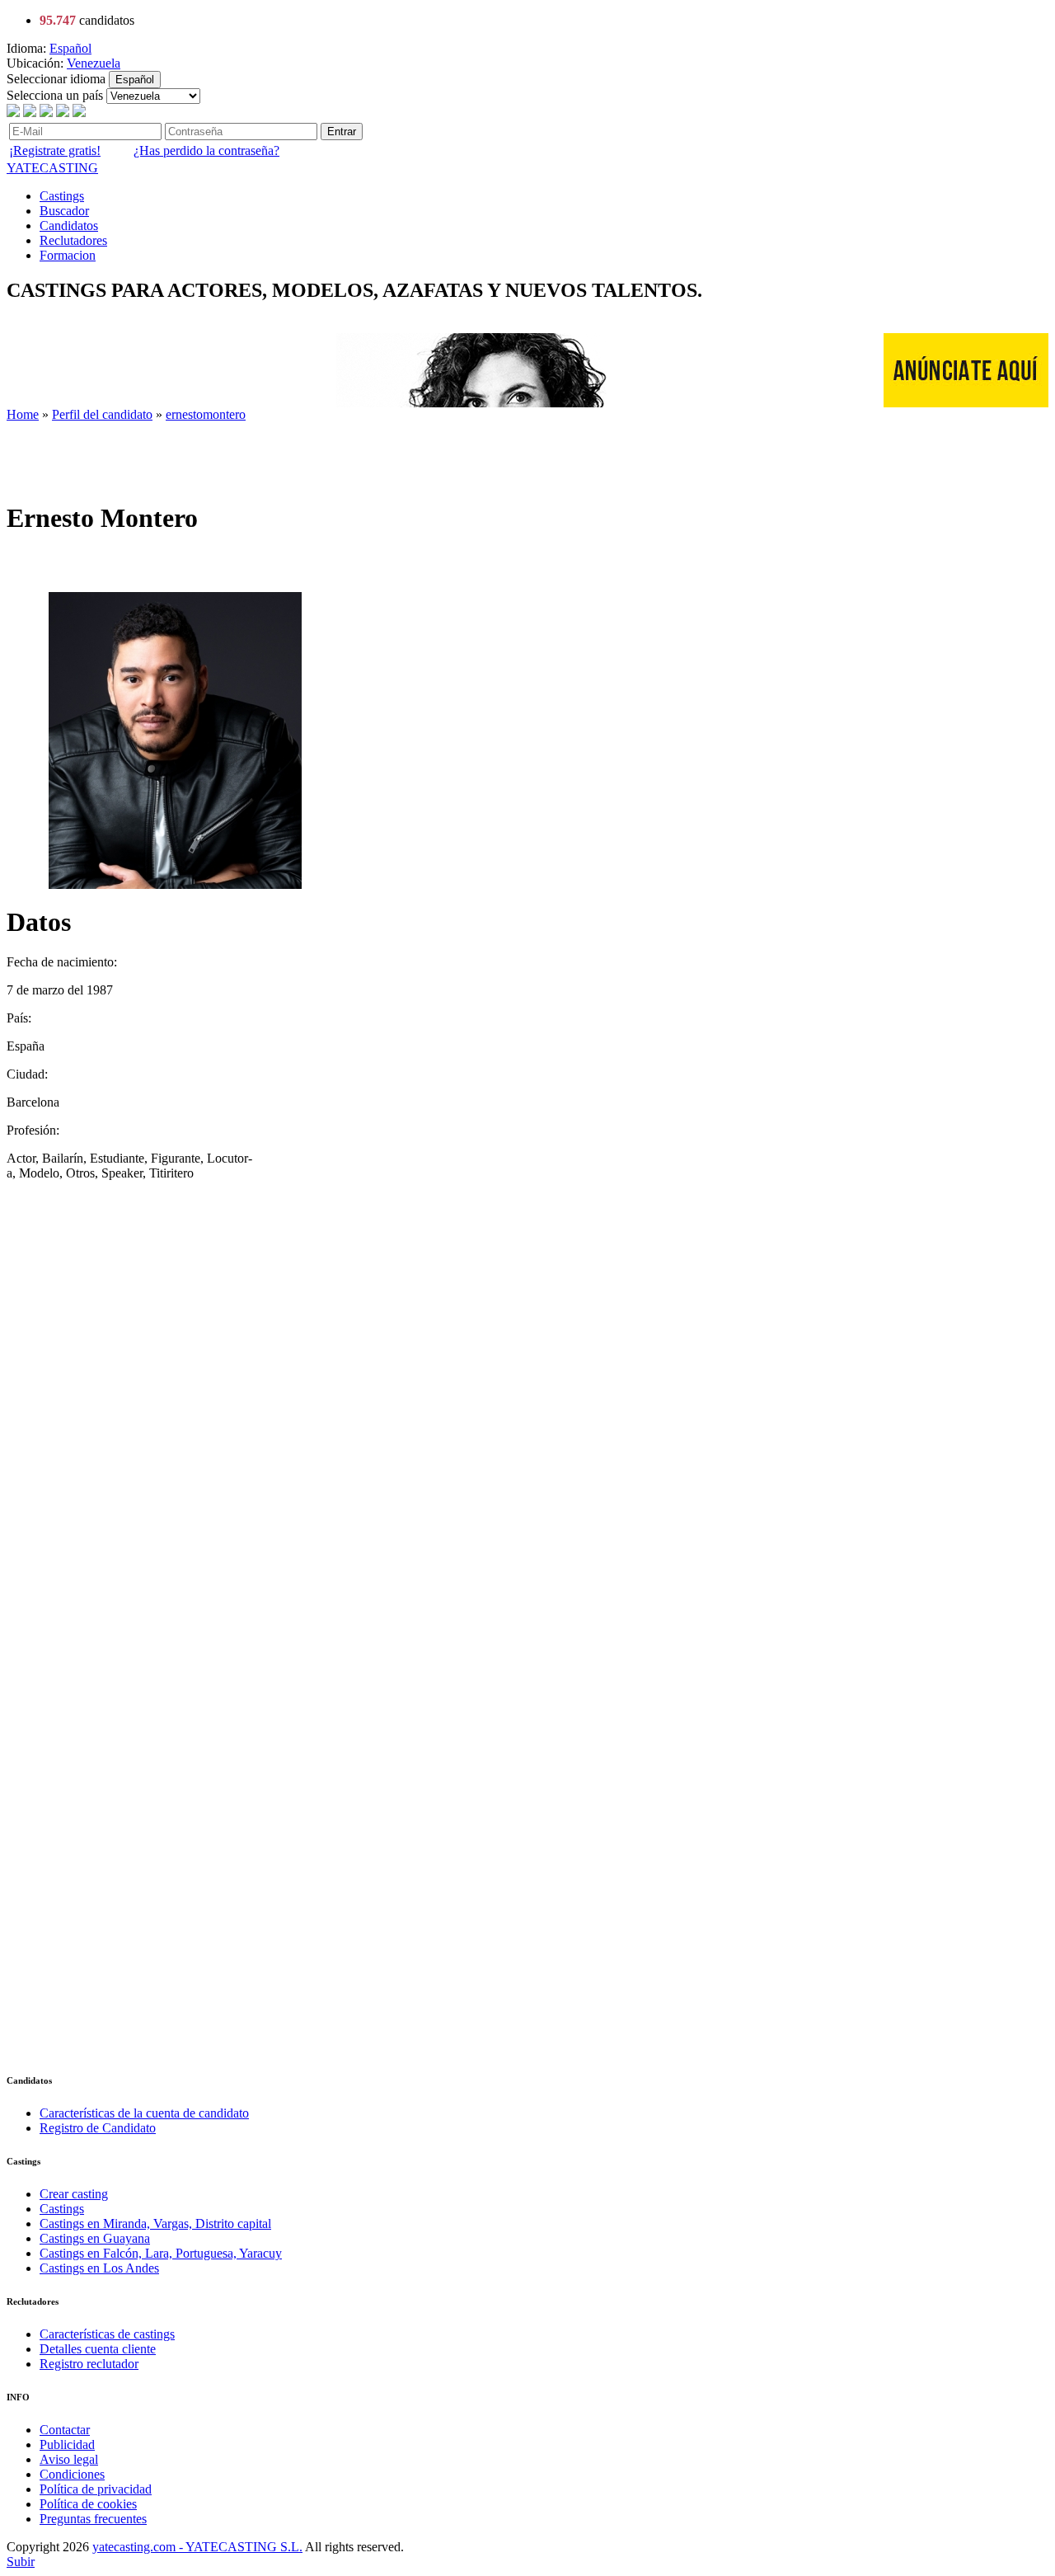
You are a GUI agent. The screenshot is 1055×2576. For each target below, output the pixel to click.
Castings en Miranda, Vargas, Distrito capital (155, 2223)
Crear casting (74, 2194)
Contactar (65, 2430)
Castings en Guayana (95, 2238)
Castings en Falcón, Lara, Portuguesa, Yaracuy (161, 2253)
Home (23, 414)
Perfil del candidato (102, 414)
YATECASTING (52, 168)
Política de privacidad (96, 2489)
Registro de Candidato (98, 2128)
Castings (62, 196)
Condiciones (72, 2474)
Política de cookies (88, 2504)
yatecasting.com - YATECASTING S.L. (197, 2547)
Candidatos (69, 226)
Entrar (342, 132)
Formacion (68, 255)
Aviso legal (69, 2459)
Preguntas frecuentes (93, 2519)
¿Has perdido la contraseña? (206, 150)
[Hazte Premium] (307, 403)
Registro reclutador (89, 2364)
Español (70, 48)
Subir (21, 2562)
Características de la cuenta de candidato (144, 2113)
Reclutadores (73, 240)
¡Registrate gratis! (55, 150)
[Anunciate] (966, 403)
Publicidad (67, 2444)
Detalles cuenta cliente (98, 2349)
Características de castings (107, 2334)
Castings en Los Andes (99, 2268)
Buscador (64, 211)
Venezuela (94, 63)
